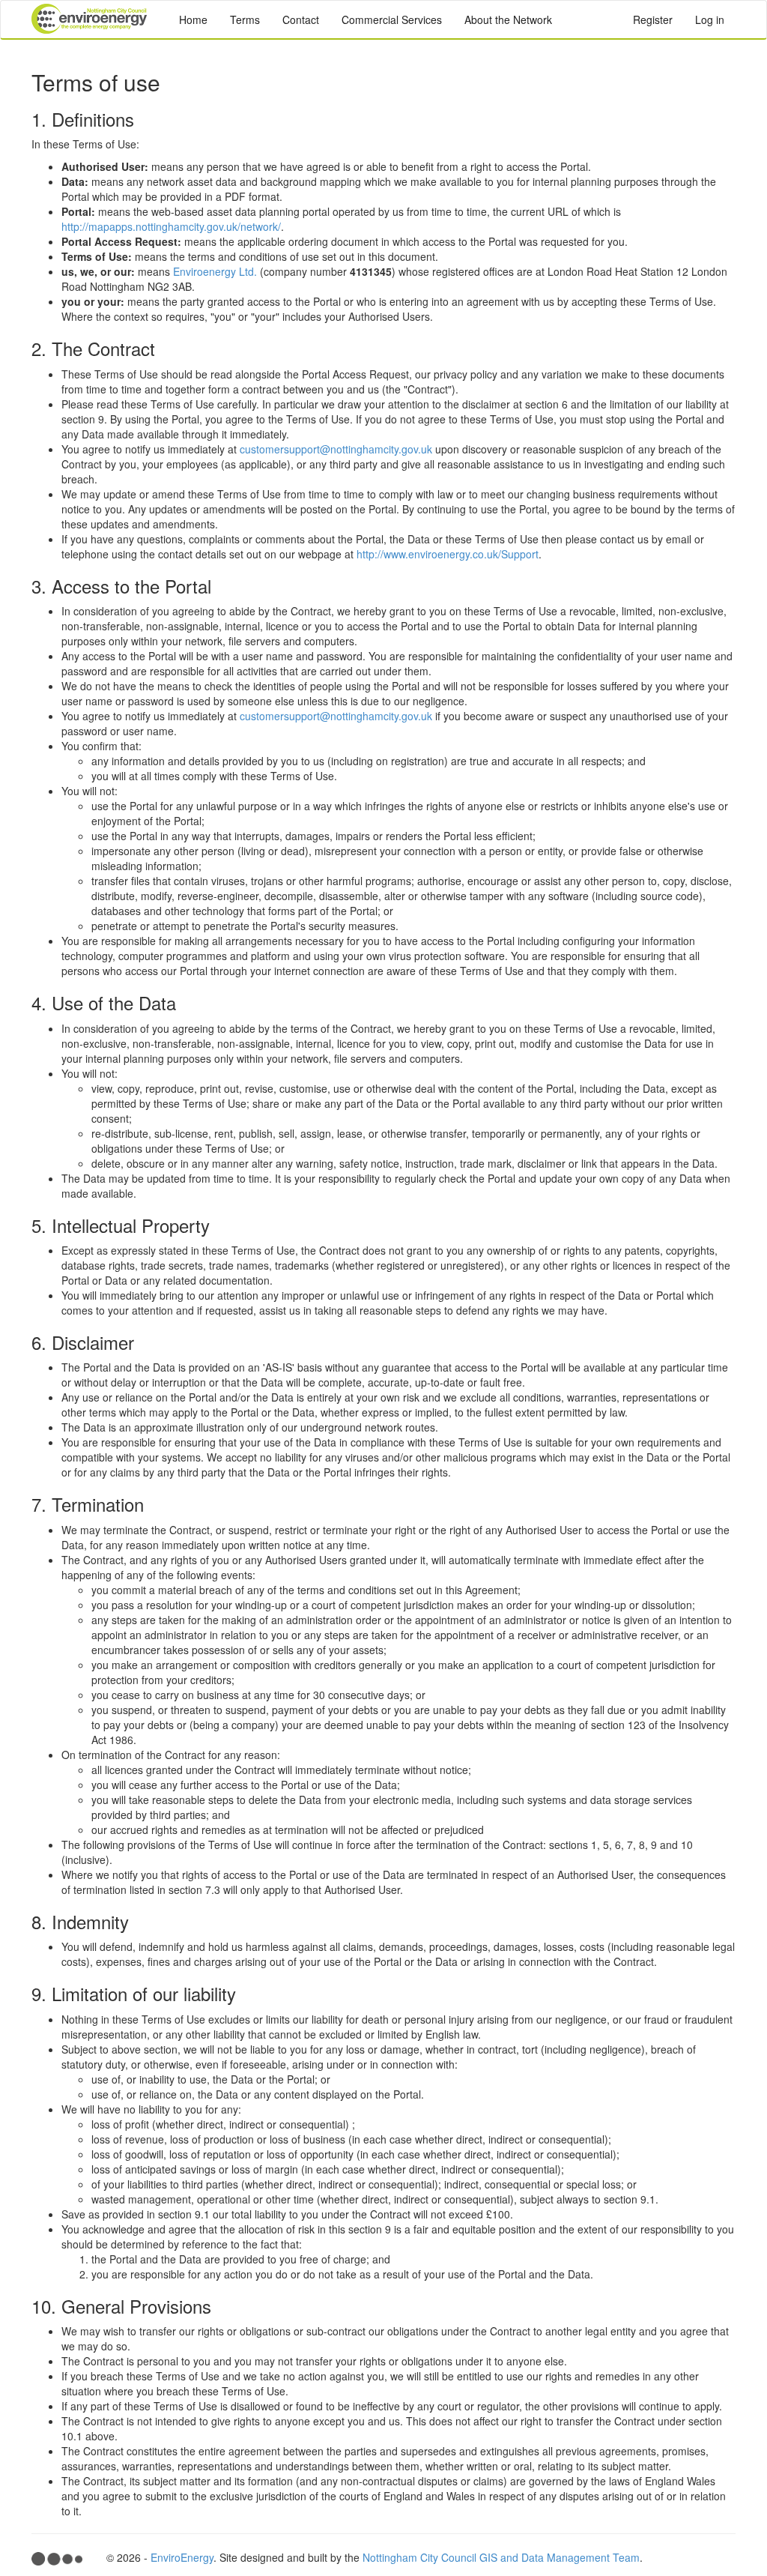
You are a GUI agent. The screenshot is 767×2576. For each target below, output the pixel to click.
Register (653, 19)
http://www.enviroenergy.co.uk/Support (448, 554)
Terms (245, 19)
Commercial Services (392, 19)
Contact (301, 19)
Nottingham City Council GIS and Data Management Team (501, 2557)
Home (193, 19)
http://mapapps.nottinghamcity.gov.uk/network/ (171, 226)
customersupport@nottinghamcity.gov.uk (336, 449)
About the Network (508, 19)
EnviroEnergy (182, 2557)
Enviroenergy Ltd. (215, 271)
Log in (710, 19)
